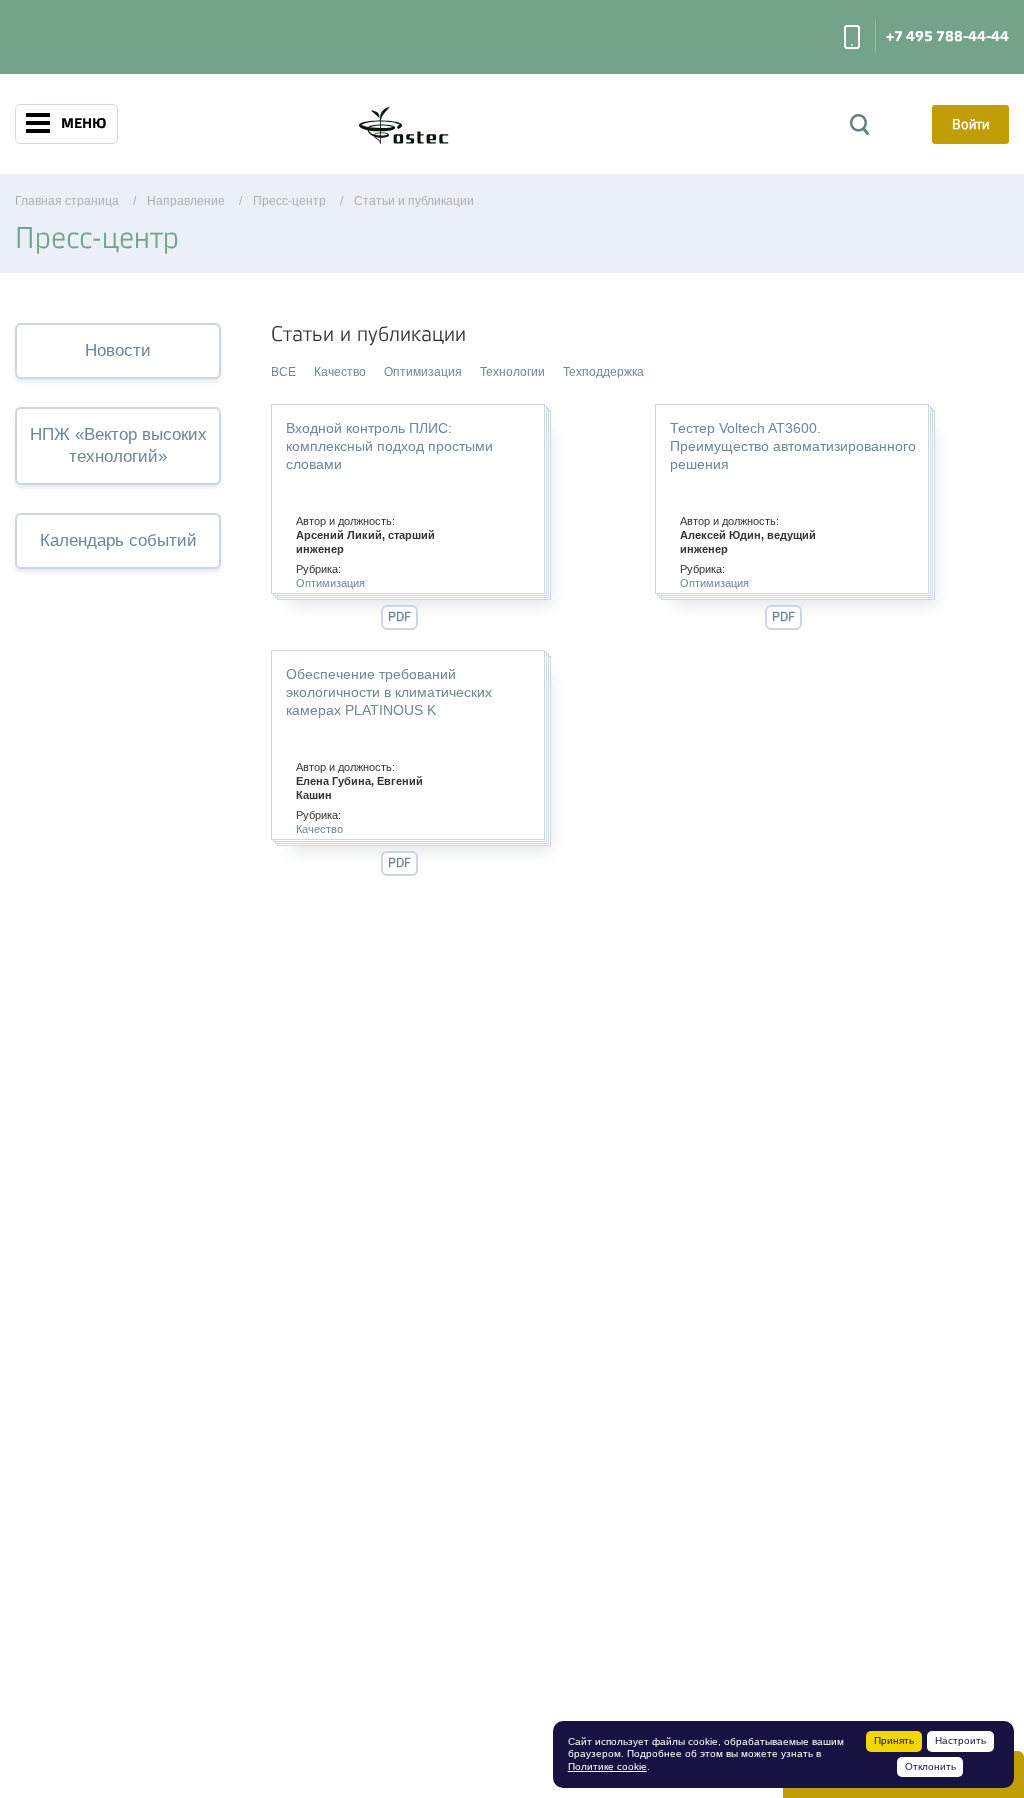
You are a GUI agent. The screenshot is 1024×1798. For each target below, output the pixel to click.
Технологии (512, 372)
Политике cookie (607, 1766)
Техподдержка (603, 372)
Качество (340, 372)
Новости (118, 350)
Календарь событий (118, 540)
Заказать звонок (852, 37)
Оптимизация (423, 372)
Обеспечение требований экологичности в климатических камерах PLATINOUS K (389, 692)
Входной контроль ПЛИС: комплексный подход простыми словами (389, 446)
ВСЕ (283, 372)
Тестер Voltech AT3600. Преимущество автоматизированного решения (793, 446)
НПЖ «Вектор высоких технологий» (118, 445)
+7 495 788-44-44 (947, 36)
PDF (399, 616)
